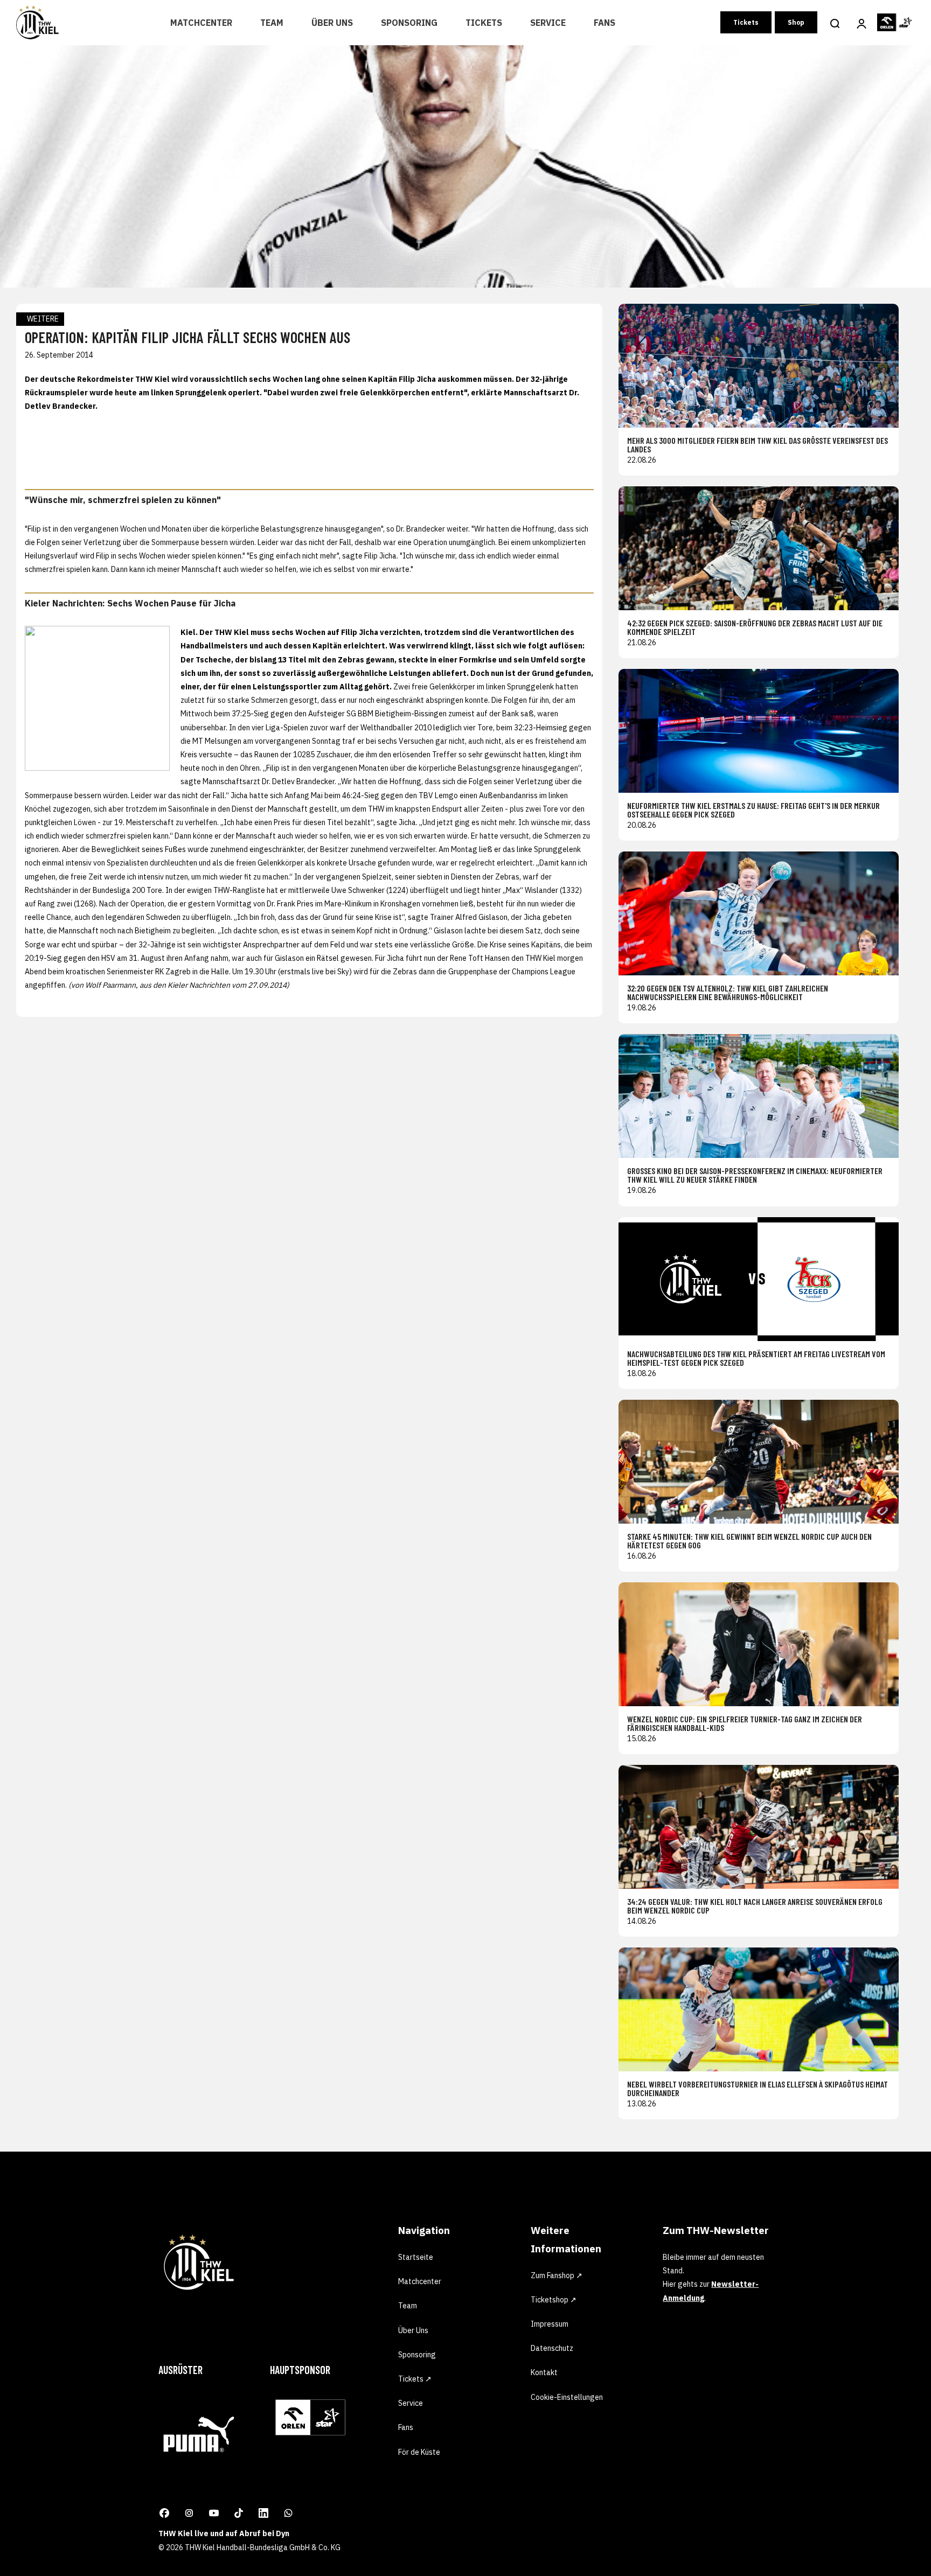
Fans (605, 23)
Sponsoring (409, 23)
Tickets (484, 23)
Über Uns (332, 23)
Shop (796, 22)
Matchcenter (201, 23)
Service (548, 23)
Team (272, 23)
